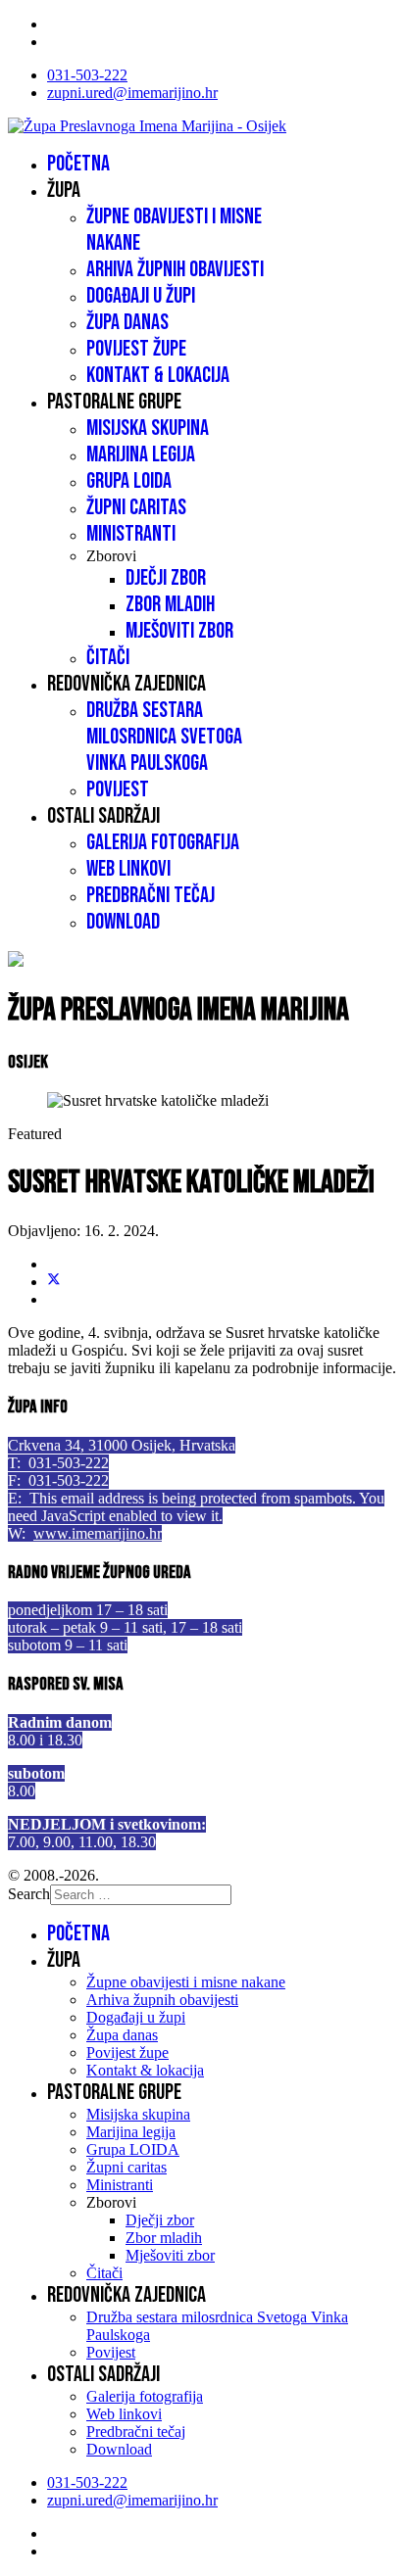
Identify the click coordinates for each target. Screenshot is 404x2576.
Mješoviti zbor (179, 631)
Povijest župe (136, 349)
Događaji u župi (141, 296)
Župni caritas (136, 508)
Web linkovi (128, 869)
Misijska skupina (148, 429)
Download (123, 922)
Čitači (108, 658)
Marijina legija (141, 455)
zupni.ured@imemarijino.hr (132, 93)
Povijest (118, 790)
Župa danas (127, 323)
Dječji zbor (166, 578)
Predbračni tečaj (151, 896)
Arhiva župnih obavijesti (175, 270)
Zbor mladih (170, 605)
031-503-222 (87, 75)
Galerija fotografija (163, 843)
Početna (78, 164)
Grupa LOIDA (129, 481)
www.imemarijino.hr (98, 1533)
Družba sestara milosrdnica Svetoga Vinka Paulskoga (164, 737)
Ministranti (131, 534)
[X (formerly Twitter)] (54, 1282)
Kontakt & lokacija (158, 376)
